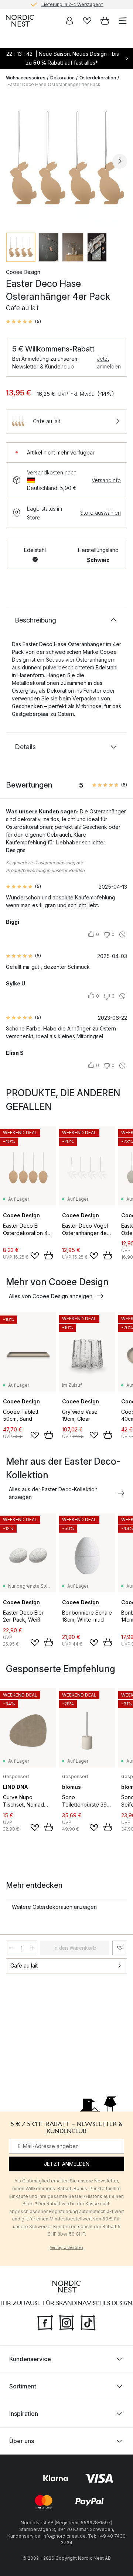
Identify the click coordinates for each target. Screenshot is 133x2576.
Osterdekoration (98, 78)
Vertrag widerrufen (66, 2247)
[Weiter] (120, 161)
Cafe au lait (24, 1966)
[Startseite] (20, 21)
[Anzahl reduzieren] (11, 1948)
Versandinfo (106, 480)
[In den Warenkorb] (49, 1255)
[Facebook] (45, 2322)
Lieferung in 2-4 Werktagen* (72, 4)
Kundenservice (30, 2359)
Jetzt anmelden (109, 363)
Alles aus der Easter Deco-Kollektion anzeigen (53, 1493)
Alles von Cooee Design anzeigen (51, 1296)
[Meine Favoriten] (87, 21)
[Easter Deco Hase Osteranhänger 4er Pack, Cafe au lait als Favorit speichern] (120, 1948)
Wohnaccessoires (26, 78)
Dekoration (62, 78)
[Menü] (123, 21)
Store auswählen (100, 513)
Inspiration (24, 2413)
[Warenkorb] (105, 21)
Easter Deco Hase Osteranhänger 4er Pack (54, 84)
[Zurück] (13, 161)
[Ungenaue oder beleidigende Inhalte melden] (122, 934)
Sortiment (23, 2386)
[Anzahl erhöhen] (32, 1948)
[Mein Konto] (69, 21)
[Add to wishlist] (35, 1256)
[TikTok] (88, 2322)
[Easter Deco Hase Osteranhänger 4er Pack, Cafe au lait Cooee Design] (66, 160)
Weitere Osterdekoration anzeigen (54, 1907)
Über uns (22, 2440)
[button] (23, 322)
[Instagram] (66, 2322)
